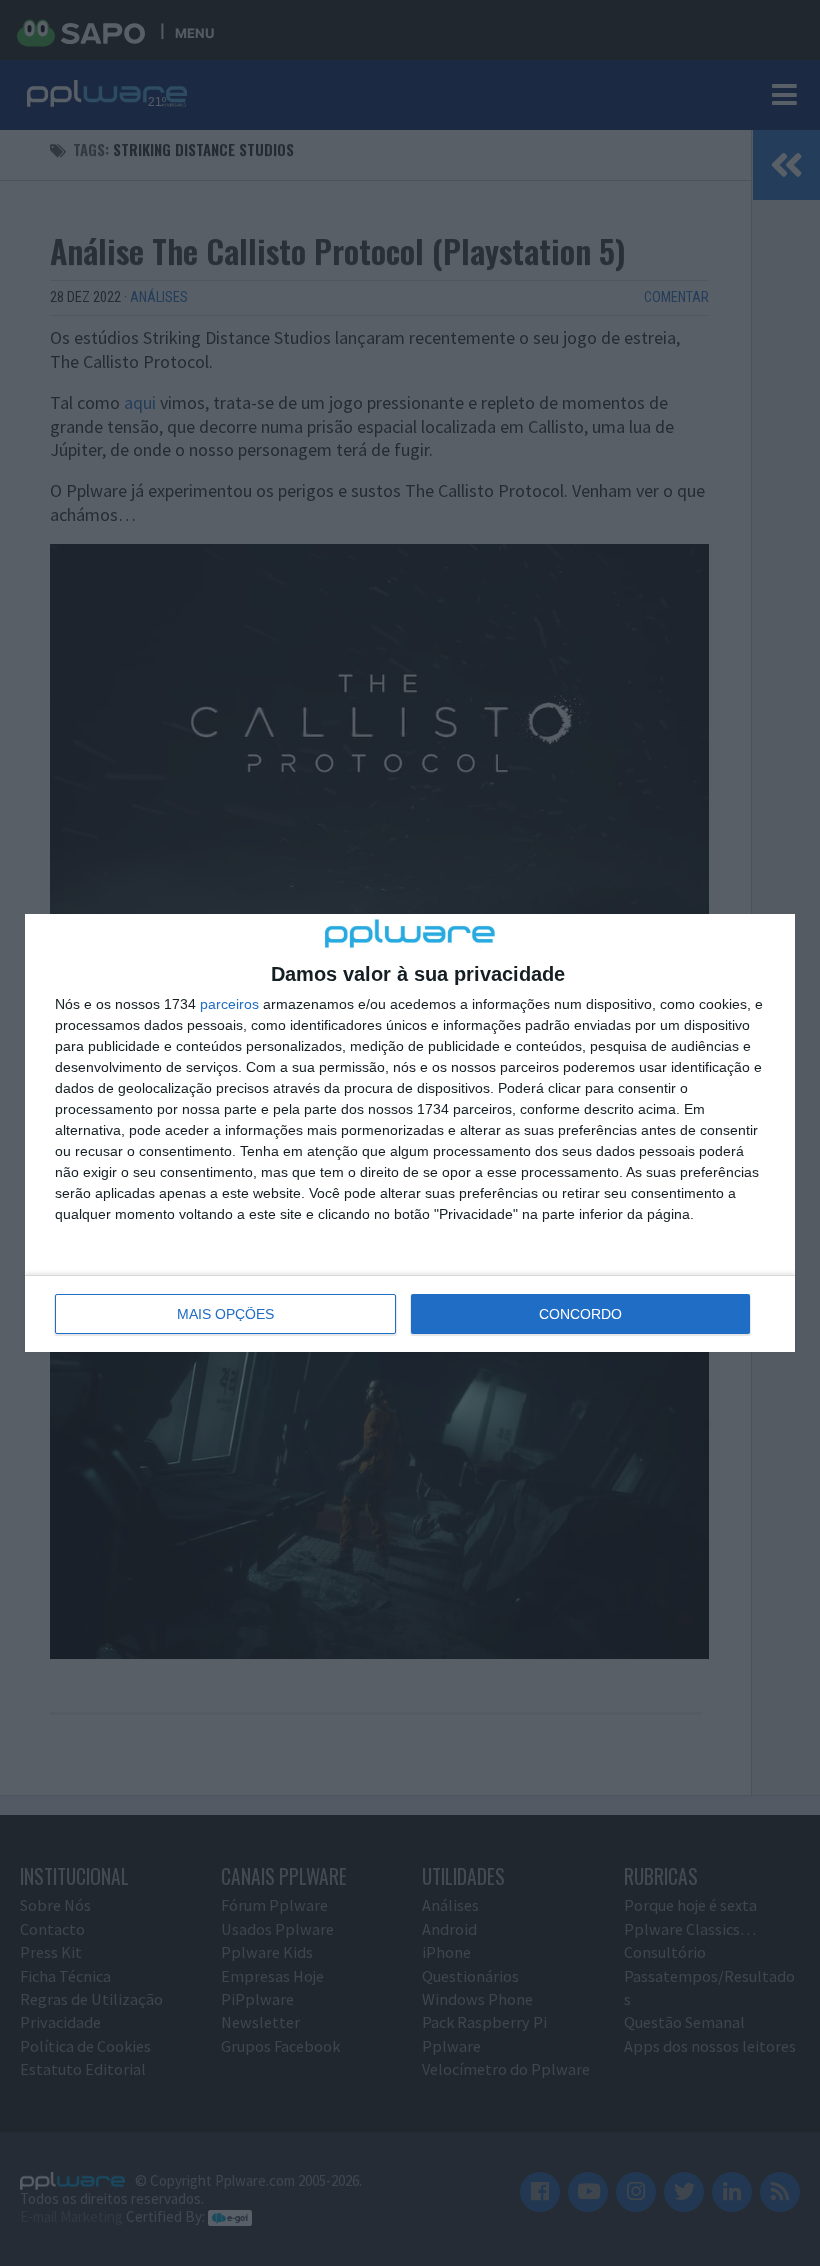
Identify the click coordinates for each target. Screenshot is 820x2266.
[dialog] (410, 1133)
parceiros (229, 1004)
